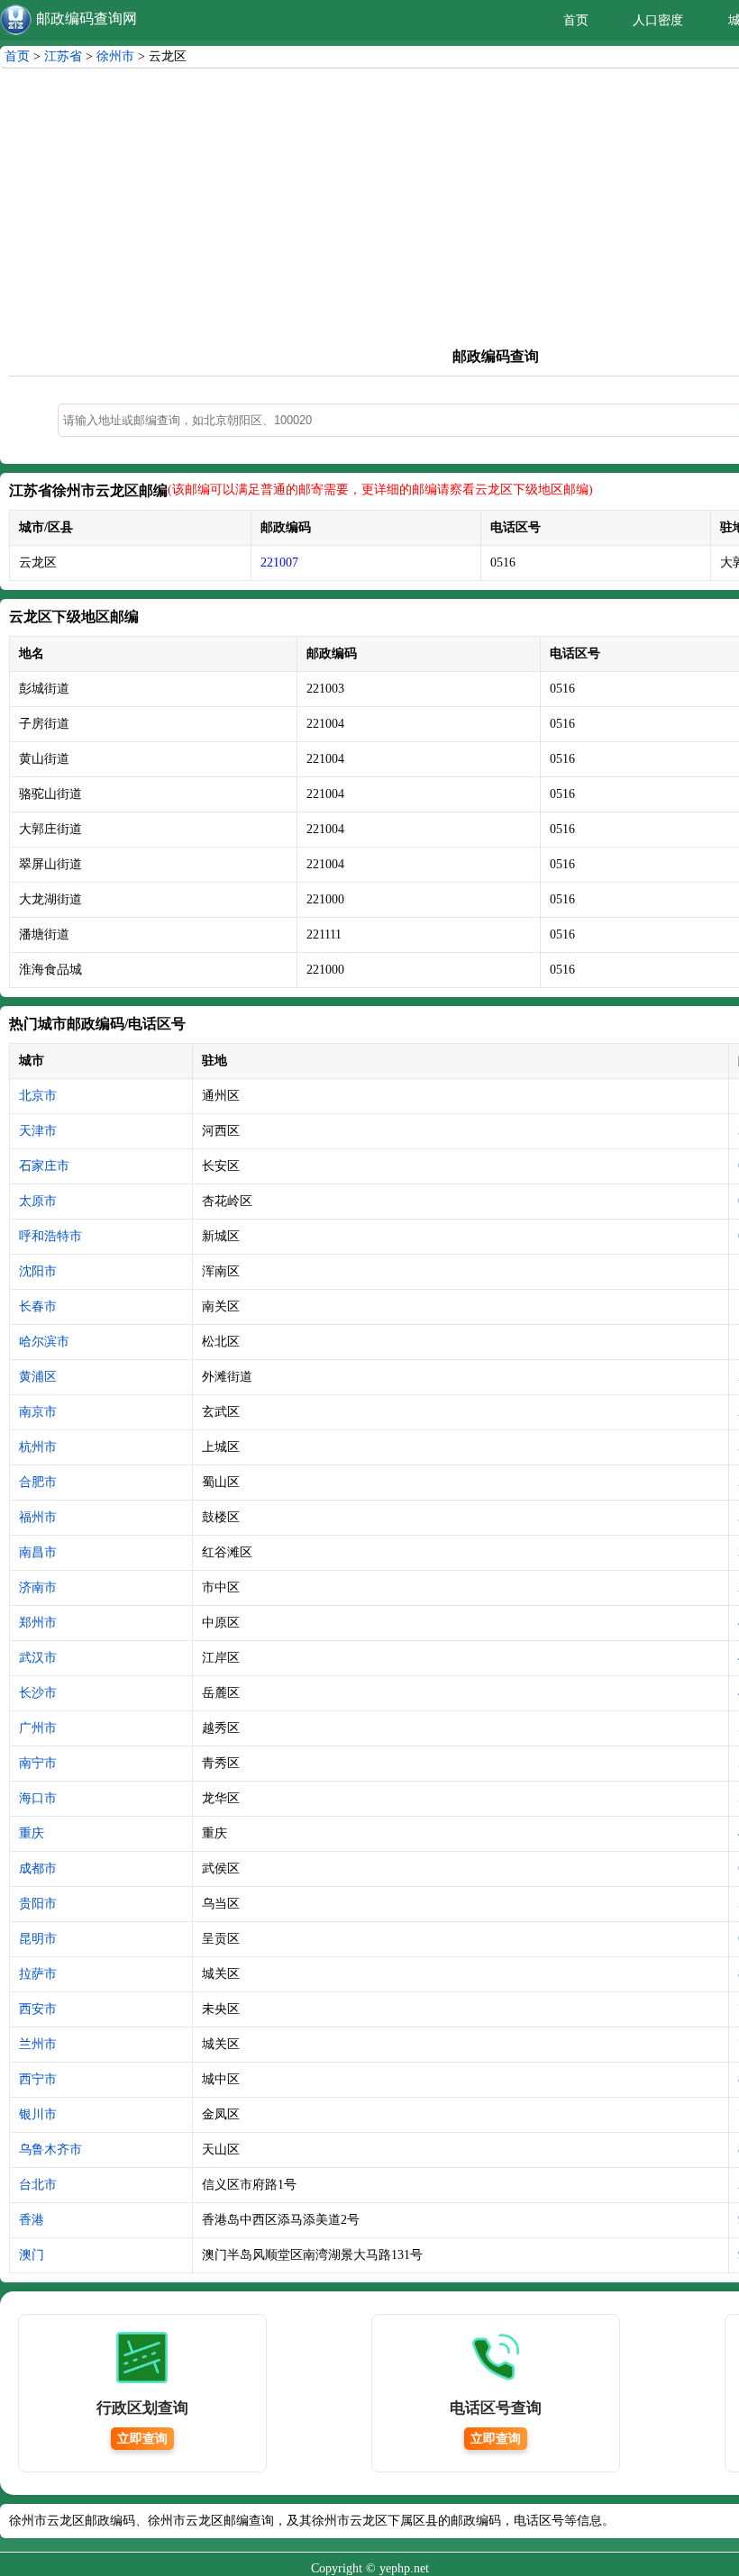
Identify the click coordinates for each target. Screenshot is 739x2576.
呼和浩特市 (50, 1236)
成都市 (38, 1869)
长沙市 (38, 1693)
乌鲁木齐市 (50, 2150)
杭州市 (38, 1447)
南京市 (38, 1412)
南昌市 (38, 1552)
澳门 (32, 2255)
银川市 (38, 2114)
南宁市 (38, 1763)
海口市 (38, 1798)
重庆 (32, 1833)
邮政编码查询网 (87, 18)
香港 (32, 2220)
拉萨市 (38, 1974)
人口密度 (658, 20)
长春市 (38, 1306)
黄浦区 (38, 1377)
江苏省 (63, 56)
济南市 (38, 1587)
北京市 (38, 1096)
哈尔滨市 (44, 1342)
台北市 (38, 2185)
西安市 (38, 2009)
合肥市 (38, 1482)
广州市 (38, 1728)
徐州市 (115, 56)
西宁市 (38, 2079)
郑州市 (38, 1623)
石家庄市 (44, 1166)
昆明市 (38, 1939)
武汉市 (38, 1658)
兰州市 (38, 2044)
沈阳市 (38, 1271)
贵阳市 (38, 1904)
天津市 (38, 1131)
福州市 (38, 1517)
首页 (576, 20)
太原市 (38, 1201)
